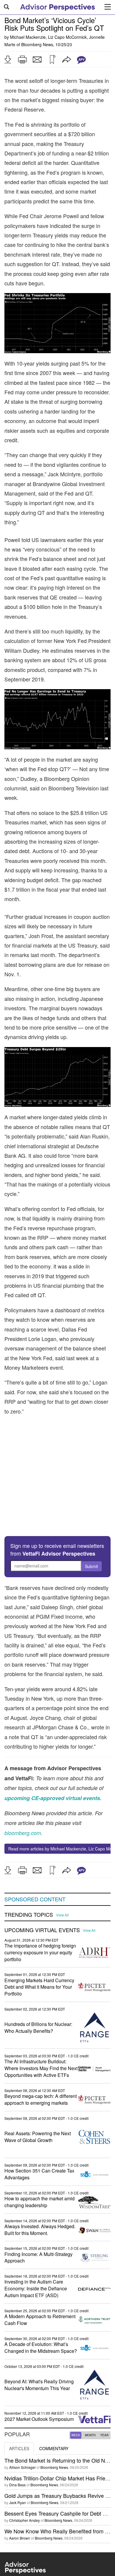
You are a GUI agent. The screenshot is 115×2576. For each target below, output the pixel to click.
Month (90, 2388)
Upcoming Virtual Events (42, 1883)
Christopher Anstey (24, 2474)
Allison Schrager (22, 2420)
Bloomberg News (37, 44)
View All (62, 1869)
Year (104, 2388)
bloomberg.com (23, 1786)
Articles (19, 2402)
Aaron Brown (20, 2491)
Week (76, 2388)
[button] (8, 60)
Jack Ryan (18, 2456)
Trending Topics (29, 1868)
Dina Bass (17, 2438)
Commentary (54, 2402)
